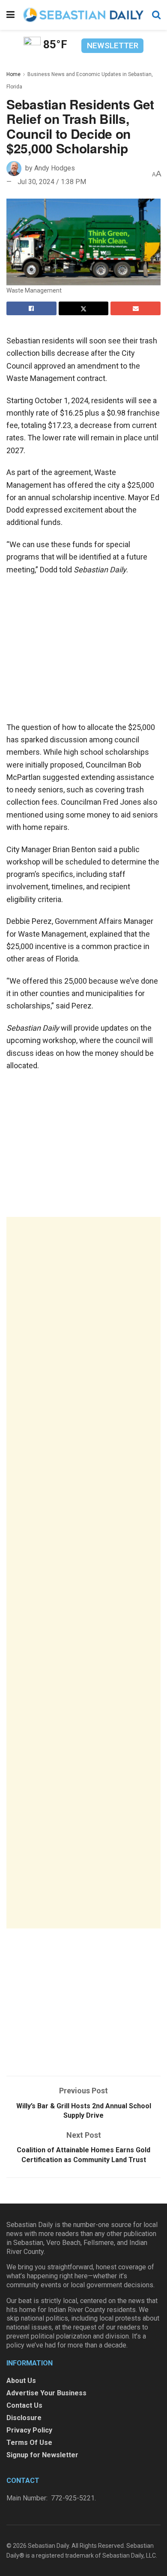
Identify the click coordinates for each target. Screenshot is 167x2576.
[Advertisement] (83, 1573)
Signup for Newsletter (42, 2455)
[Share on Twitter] (84, 308)
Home (13, 74)
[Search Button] (156, 15)
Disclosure (24, 2418)
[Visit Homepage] (83, 15)
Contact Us (24, 2405)
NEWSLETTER (113, 45)
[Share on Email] (136, 308)
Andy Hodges (55, 168)
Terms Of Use (29, 2443)
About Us (21, 2381)
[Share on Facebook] (31, 308)
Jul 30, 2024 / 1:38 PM (52, 182)
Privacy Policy (29, 2430)
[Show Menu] (10, 15)
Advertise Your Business (46, 2393)
